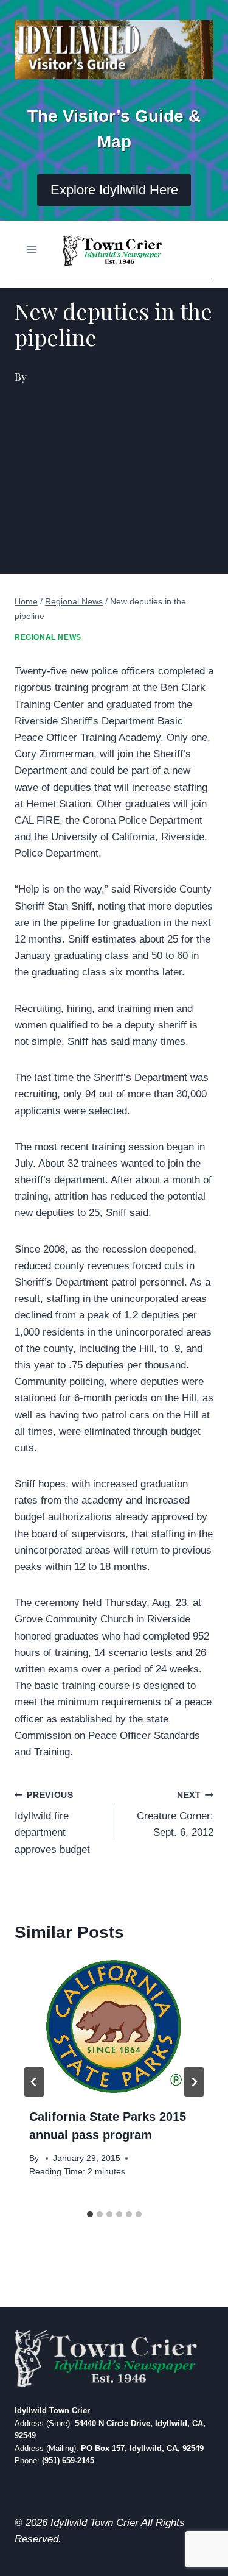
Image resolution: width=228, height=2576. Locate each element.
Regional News (48, 637)
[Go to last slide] (34, 2082)
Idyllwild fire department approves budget (52, 1823)
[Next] (194, 2082)
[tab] (90, 2214)
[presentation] (114, 2026)
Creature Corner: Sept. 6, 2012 (175, 1815)
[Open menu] (32, 249)
